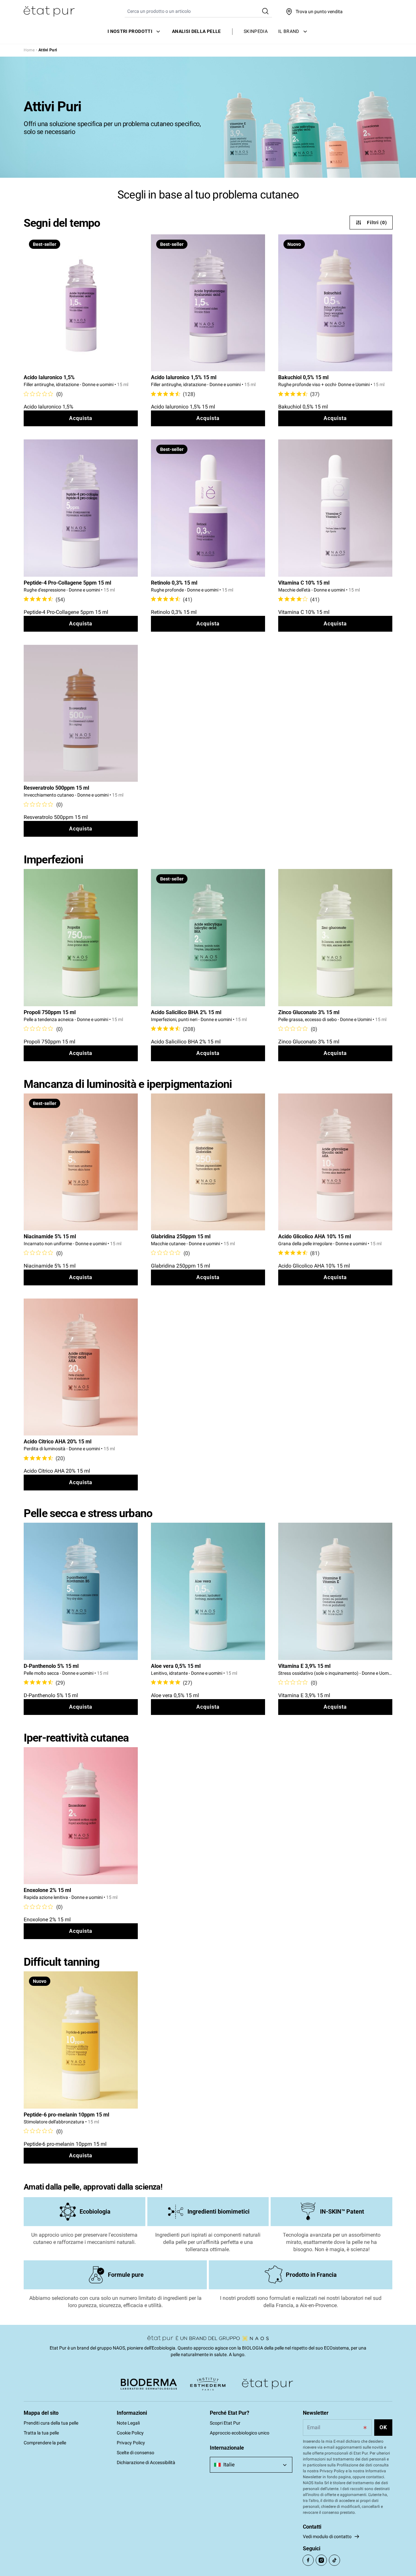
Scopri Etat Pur (225, 2423)
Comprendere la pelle (45, 2443)
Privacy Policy (131, 2443)
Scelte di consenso (135, 2453)
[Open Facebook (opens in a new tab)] (308, 2560)
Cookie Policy (130, 2433)
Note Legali (128, 2423)
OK (383, 2427)
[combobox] (251, 2465)
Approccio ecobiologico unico (240, 2433)
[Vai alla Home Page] (49, 12)
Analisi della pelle (196, 31)
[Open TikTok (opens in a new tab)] (334, 2560)
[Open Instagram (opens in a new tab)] (321, 2560)
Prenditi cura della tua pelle (51, 2423)
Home (29, 50)
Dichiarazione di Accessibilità (146, 2462)
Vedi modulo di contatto (327, 2537)
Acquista (81, 418)
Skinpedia (256, 31)
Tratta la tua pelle (41, 2433)
